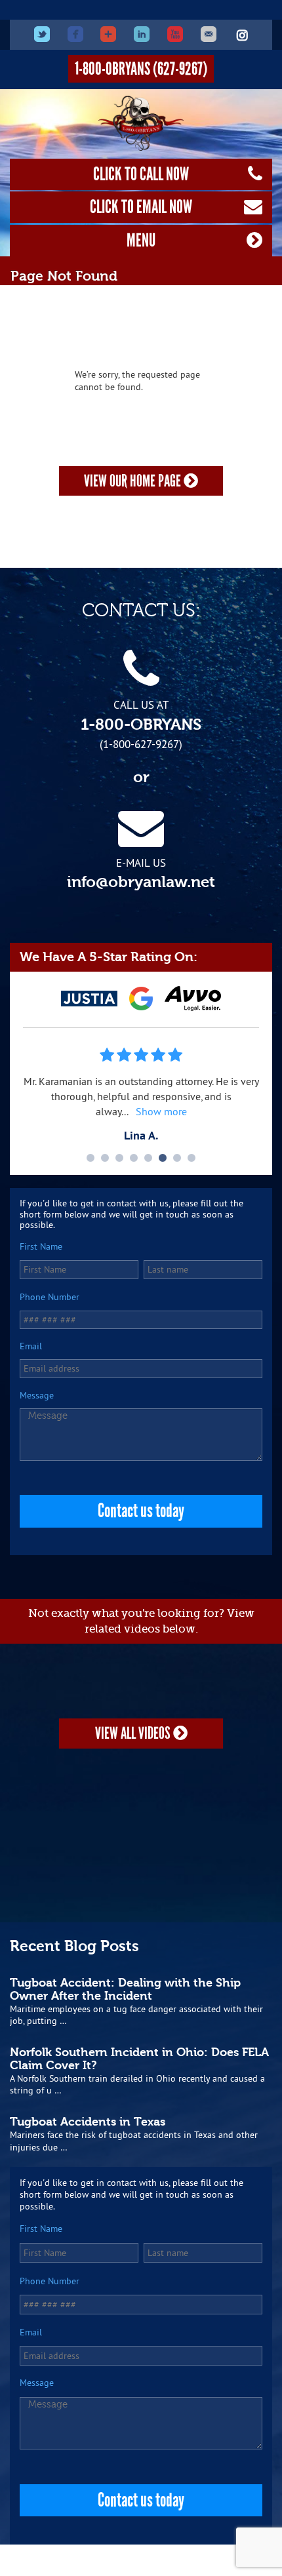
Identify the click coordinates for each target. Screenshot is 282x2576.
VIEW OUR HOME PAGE (134, 481)
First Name (41, 1247)
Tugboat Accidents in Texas (88, 2122)
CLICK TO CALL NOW (141, 174)
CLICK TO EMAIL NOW (141, 207)
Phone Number (50, 1297)
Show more (161, 1111)
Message (37, 1396)
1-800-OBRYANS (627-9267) (141, 69)
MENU (141, 240)
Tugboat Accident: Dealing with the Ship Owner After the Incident (125, 1989)
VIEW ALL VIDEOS (134, 1733)
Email (31, 1346)
